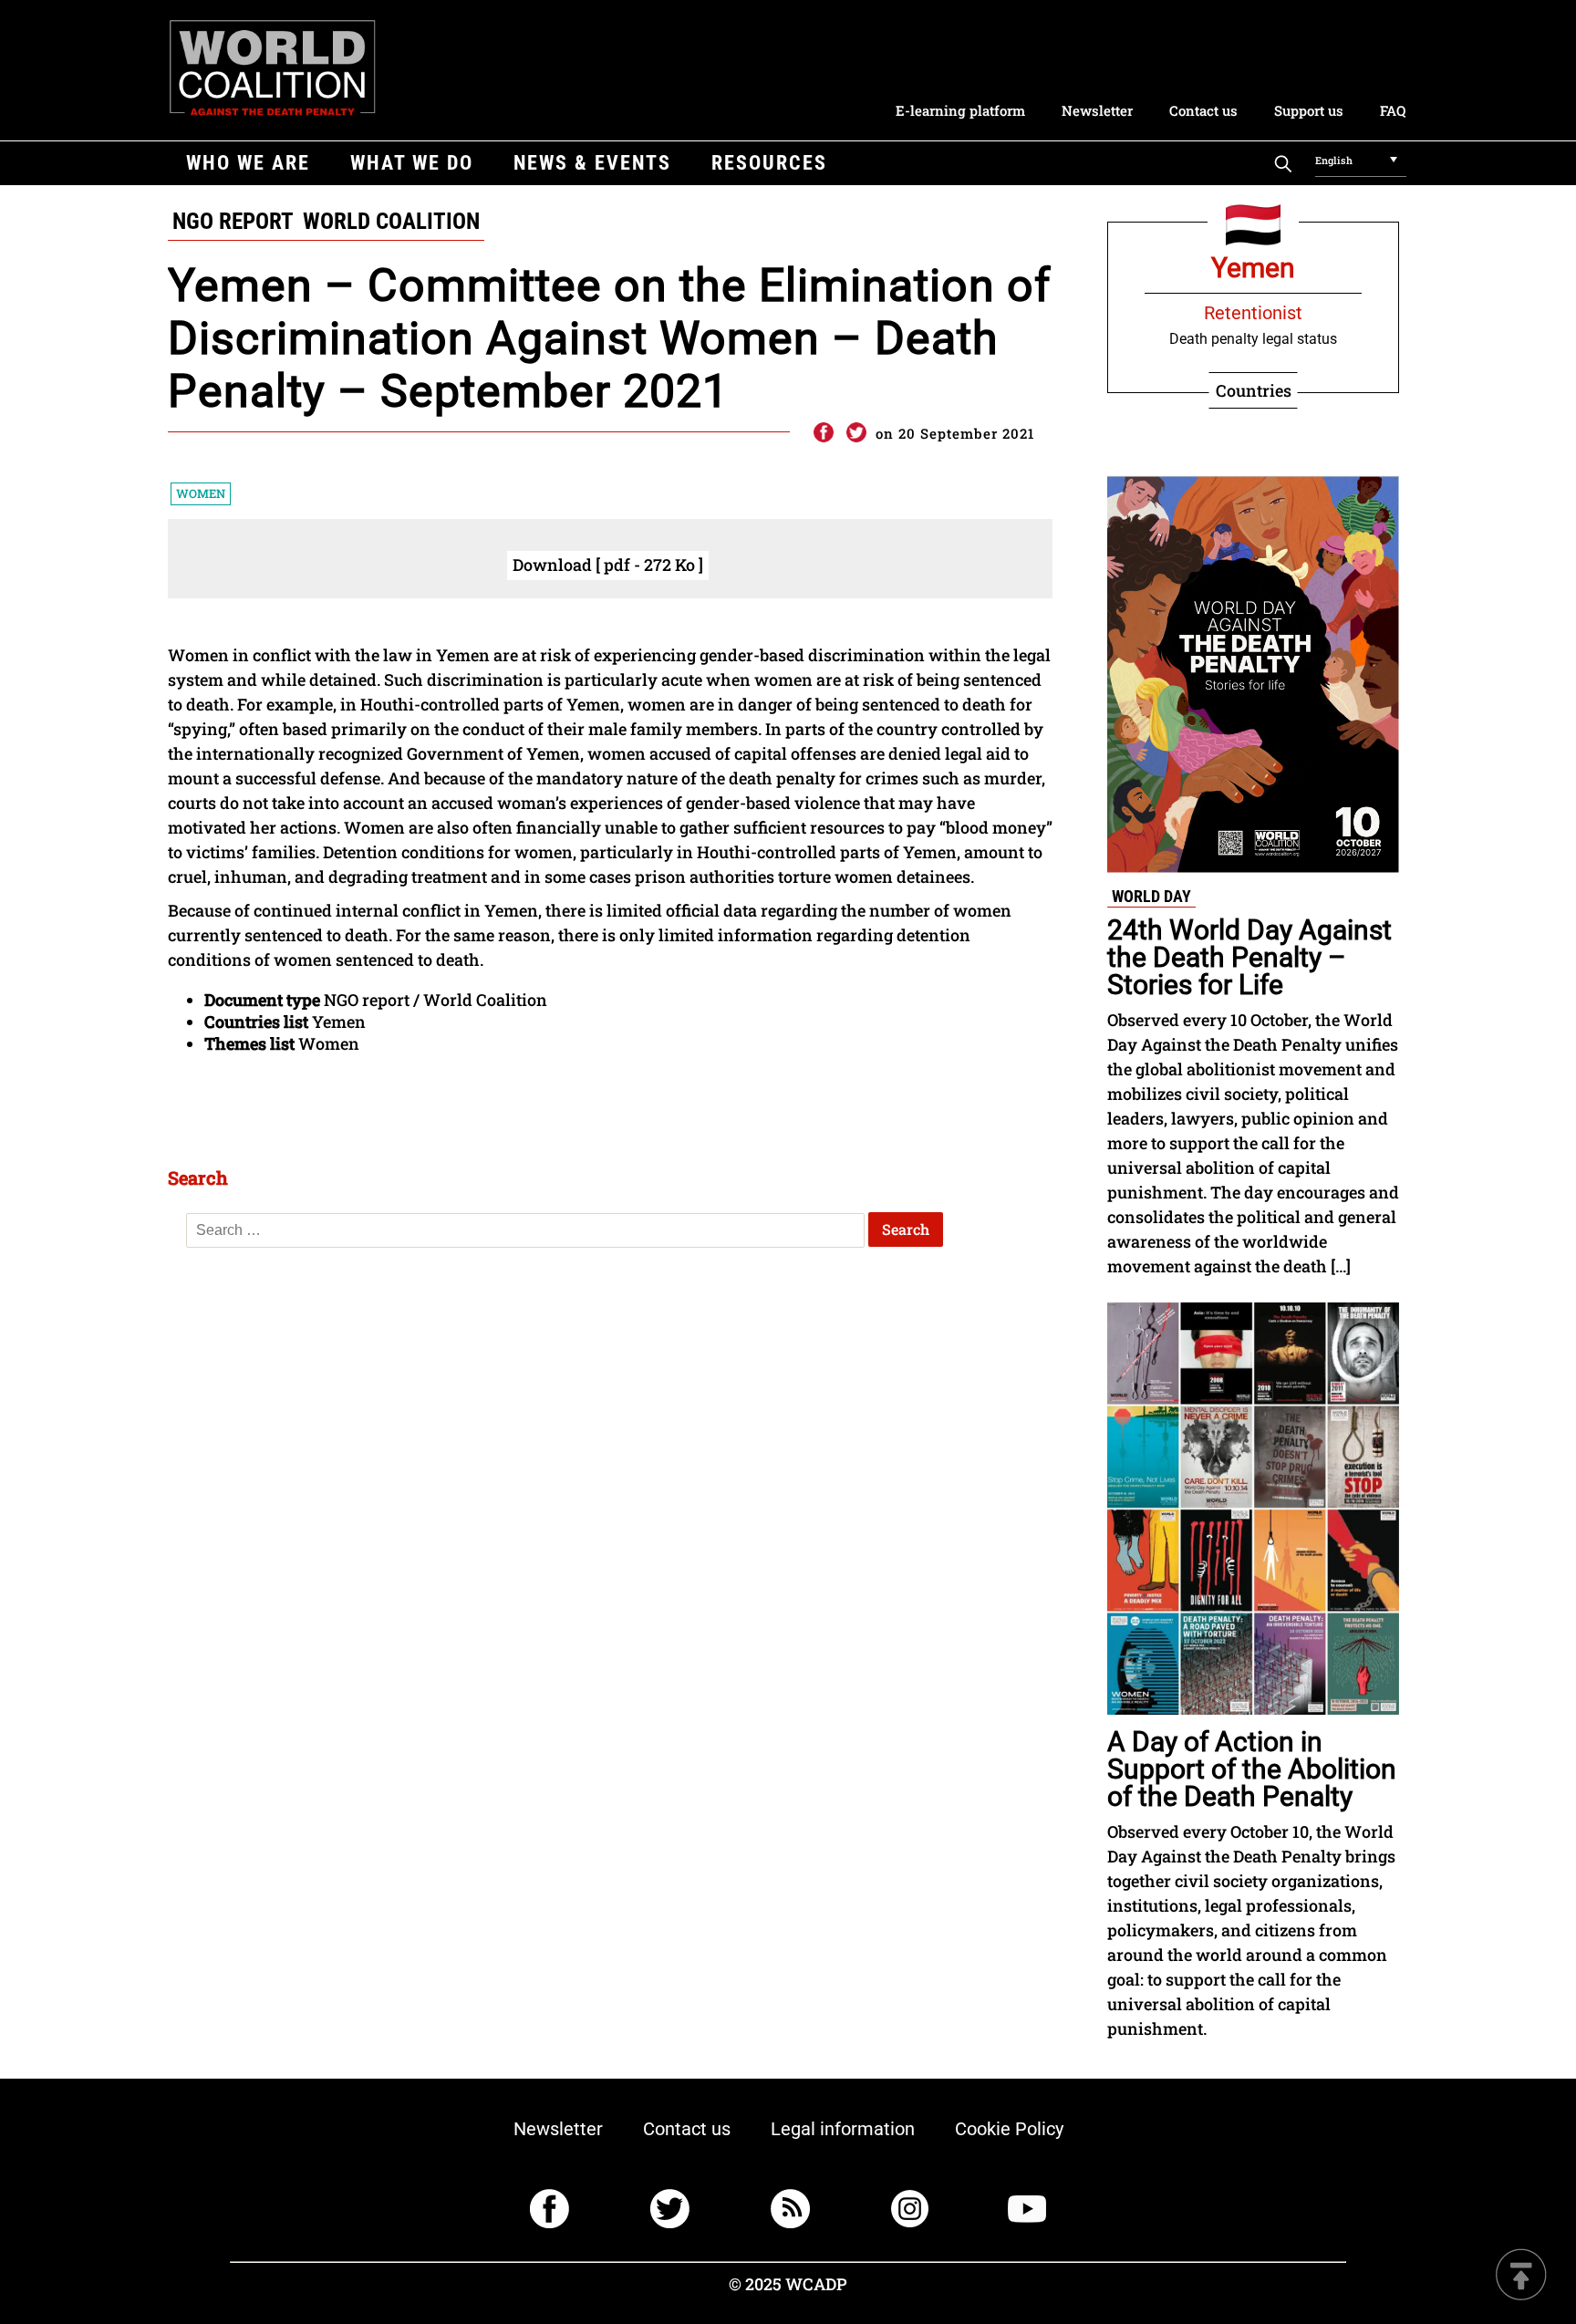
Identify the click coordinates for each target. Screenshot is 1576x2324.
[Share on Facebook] (823, 433)
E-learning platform (960, 110)
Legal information (843, 2129)
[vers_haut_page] (1521, 2276)
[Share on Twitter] (856, 433)
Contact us (1203, 110)
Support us (1309, 110)
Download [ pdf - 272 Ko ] (608, 565)
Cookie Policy (1009, 2129)
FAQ (1393, 110)
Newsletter (1097, 110)
